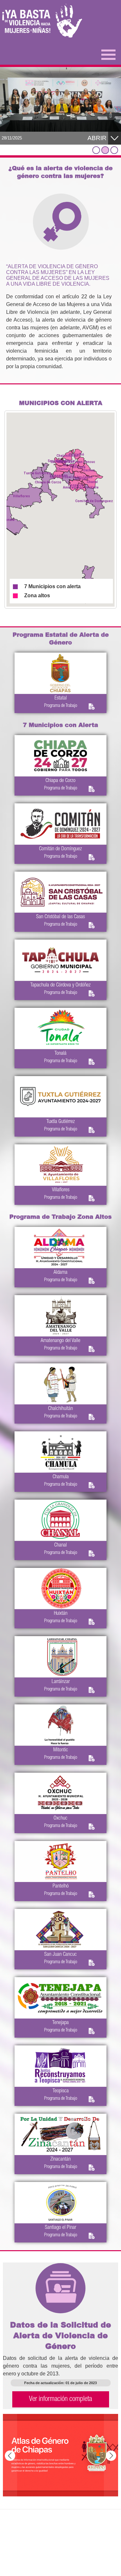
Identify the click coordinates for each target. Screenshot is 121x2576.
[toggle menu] (108, 54)
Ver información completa (60, 2399)
